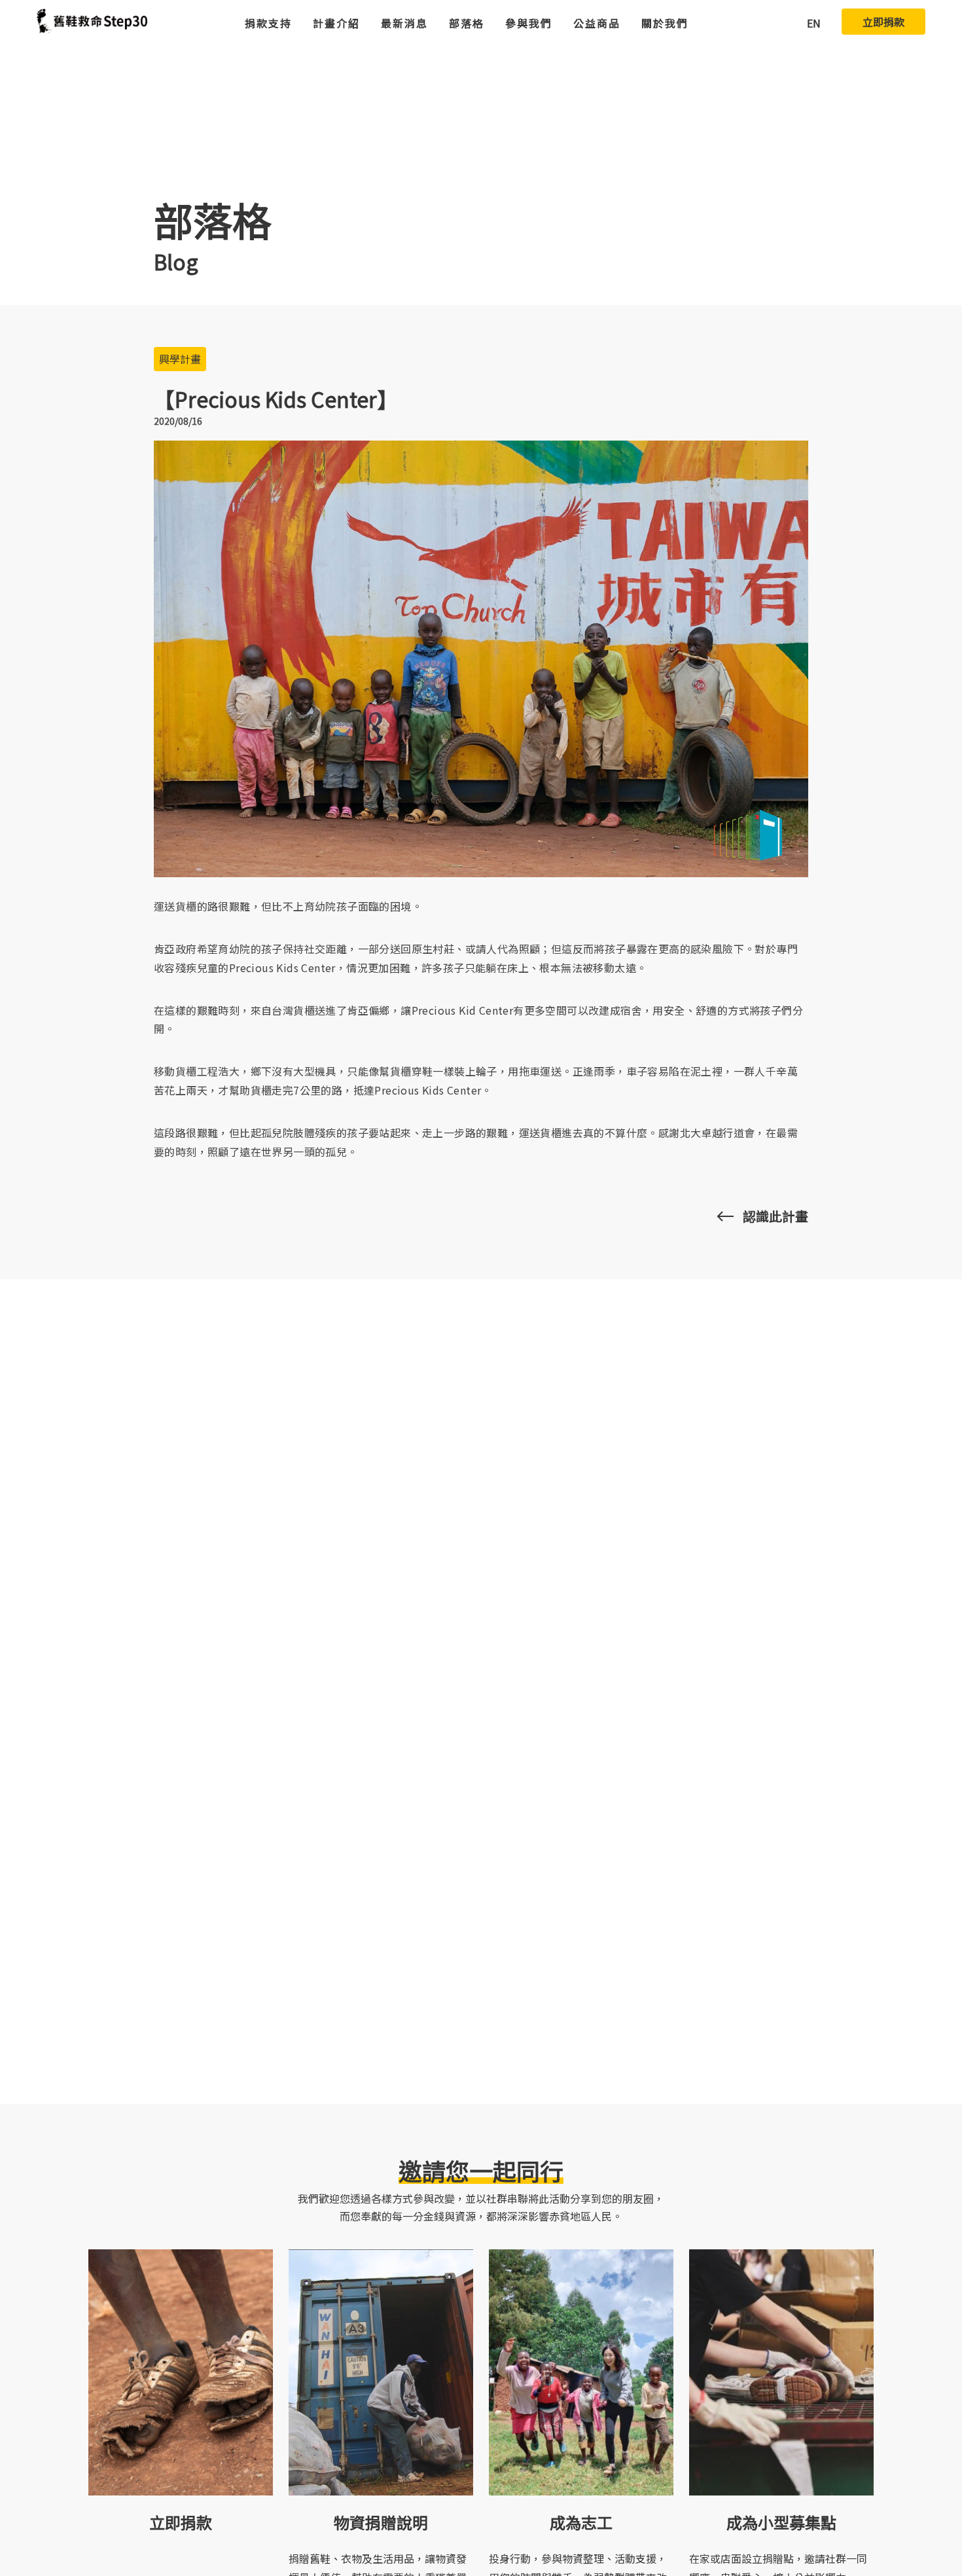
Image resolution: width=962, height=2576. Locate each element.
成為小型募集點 (781, 2522)
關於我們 (665, 23)
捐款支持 (268, 23)
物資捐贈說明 (381, 2522)
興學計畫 (180, 359)
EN (814, 23)
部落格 (467, 23)
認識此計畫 (775, 1216)
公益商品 (597, 23)
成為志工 (581, 2522)
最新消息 (404, 23)
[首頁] (92, 22)
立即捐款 (883, 22)
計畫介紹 (336, 23)
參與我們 (529, 23)
